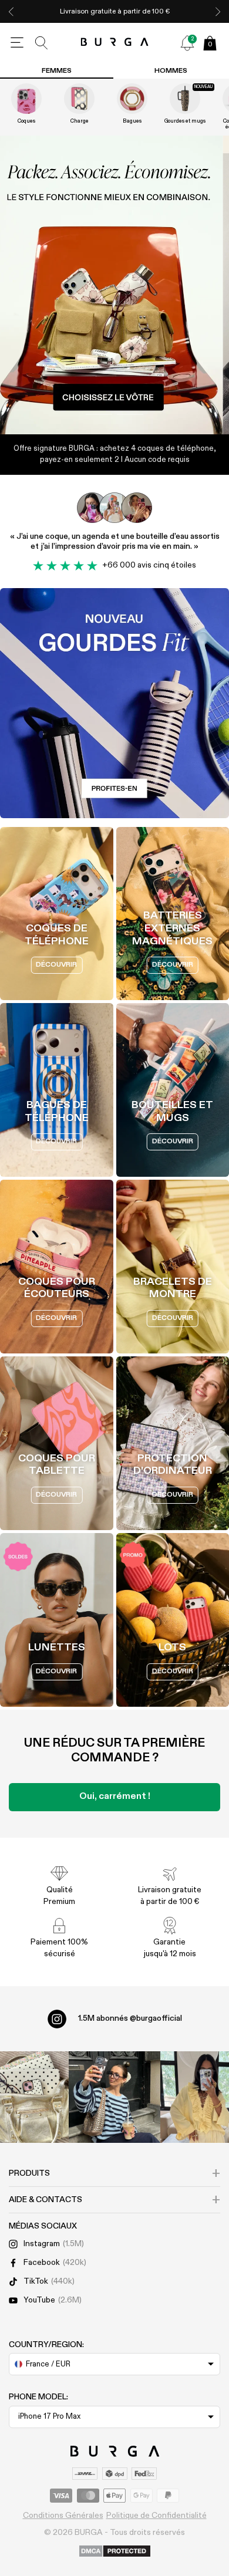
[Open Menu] (17, 43)
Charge (80, 121)
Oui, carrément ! (115, 1797)
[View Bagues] (132, 99)
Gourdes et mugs (185, 121)
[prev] (11, 11)
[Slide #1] (130, 414)
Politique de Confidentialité (156, 2516)
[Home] (115, 43)
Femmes (57, 71)
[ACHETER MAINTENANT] (114, 285)
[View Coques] (26, 99)
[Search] (42, 43)
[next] (218, 11)
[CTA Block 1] (114, 703)
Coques (26, 121)
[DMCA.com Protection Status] (115, 2552)
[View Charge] (79, 99)
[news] (187, 43)
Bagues (132, 121)
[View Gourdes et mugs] (185, 99)
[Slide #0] (99, 414)
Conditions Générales (63, 2516)
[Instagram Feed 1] (114, 2097)
